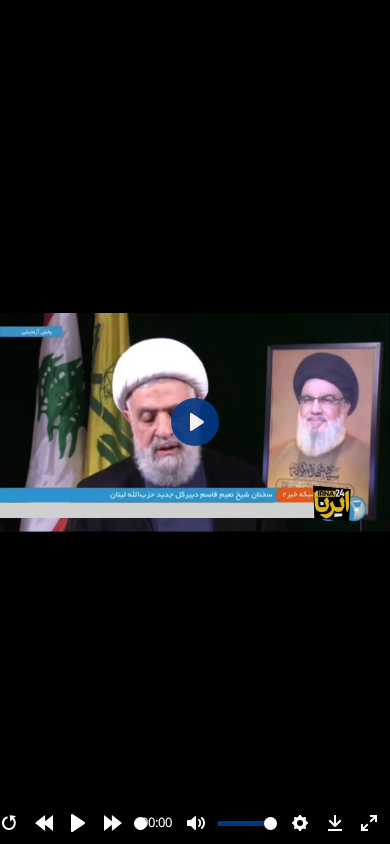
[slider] (140, 823)
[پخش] (78, 823)
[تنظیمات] (300, 823)
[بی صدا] (196, 823)
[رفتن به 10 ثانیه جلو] (113, 823)
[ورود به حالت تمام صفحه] (369, 823)
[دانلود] (335, 823)
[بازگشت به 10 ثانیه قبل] (44, 823)
